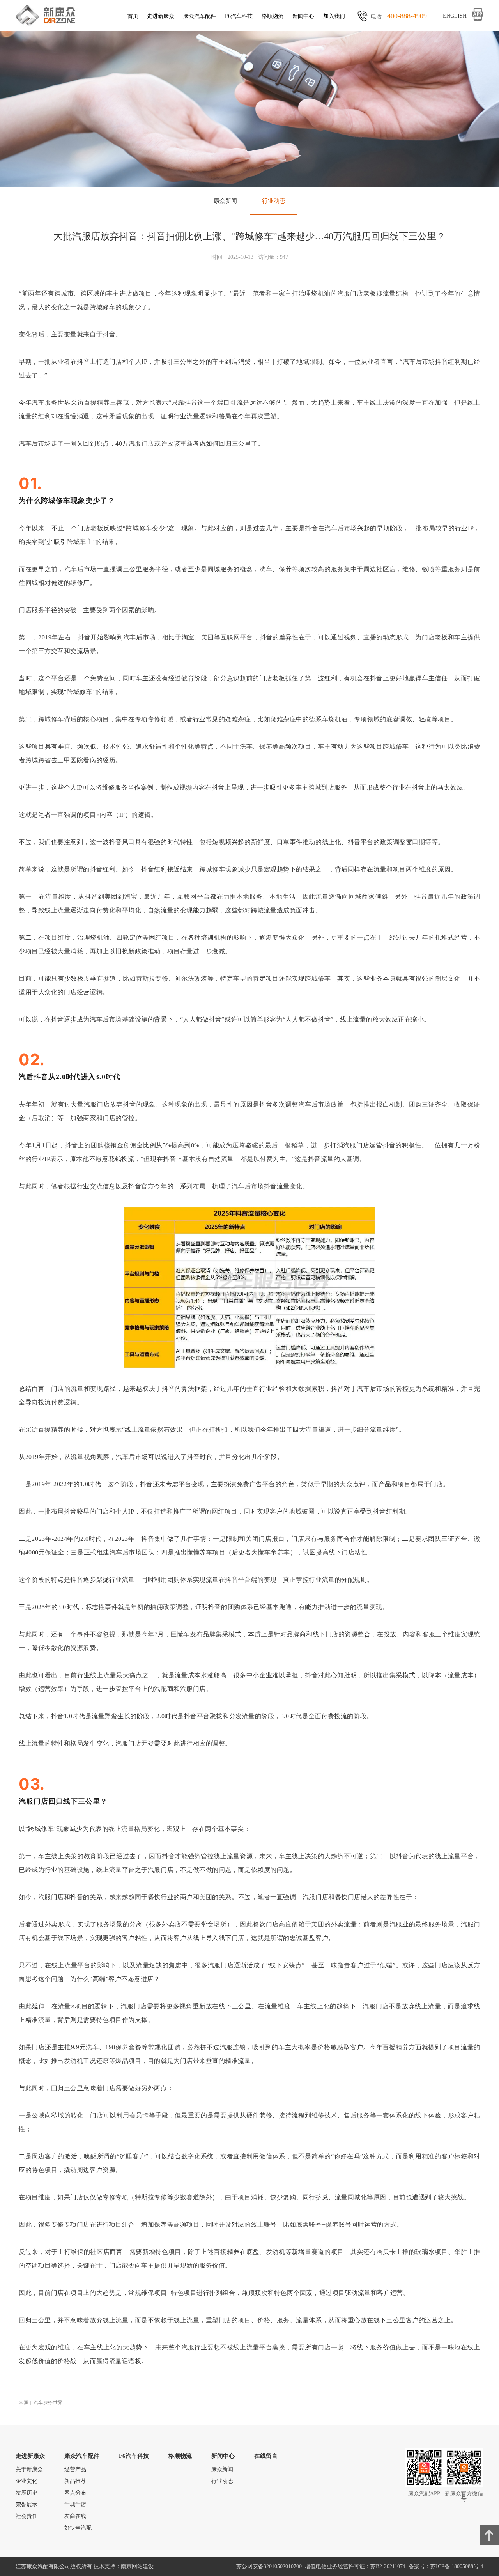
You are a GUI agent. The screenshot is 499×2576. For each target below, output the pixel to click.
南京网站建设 (137, 2566)
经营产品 (75, 2469)
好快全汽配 (78, 2528)
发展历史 (27, 2493)
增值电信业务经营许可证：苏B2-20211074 (357, 2566)
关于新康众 (29, 2469)
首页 (133, 16)
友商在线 (75, 2516)
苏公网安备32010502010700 (271, 2566)
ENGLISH (455, 16)
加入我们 (334, 16)
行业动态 (274, 201)
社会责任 (27, 2516)
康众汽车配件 (200, 16)
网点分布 (75, 2493)
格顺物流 (273, 16)
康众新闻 (225, 201)
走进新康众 (161, 16)
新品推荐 (75, 2481)
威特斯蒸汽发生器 (426, 2504)
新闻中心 (303, 16)
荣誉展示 (27, 2504)
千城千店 (75, 2504)
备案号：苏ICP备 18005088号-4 (446, 2566)
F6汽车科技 (239, 16)
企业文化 (27, 2481)
